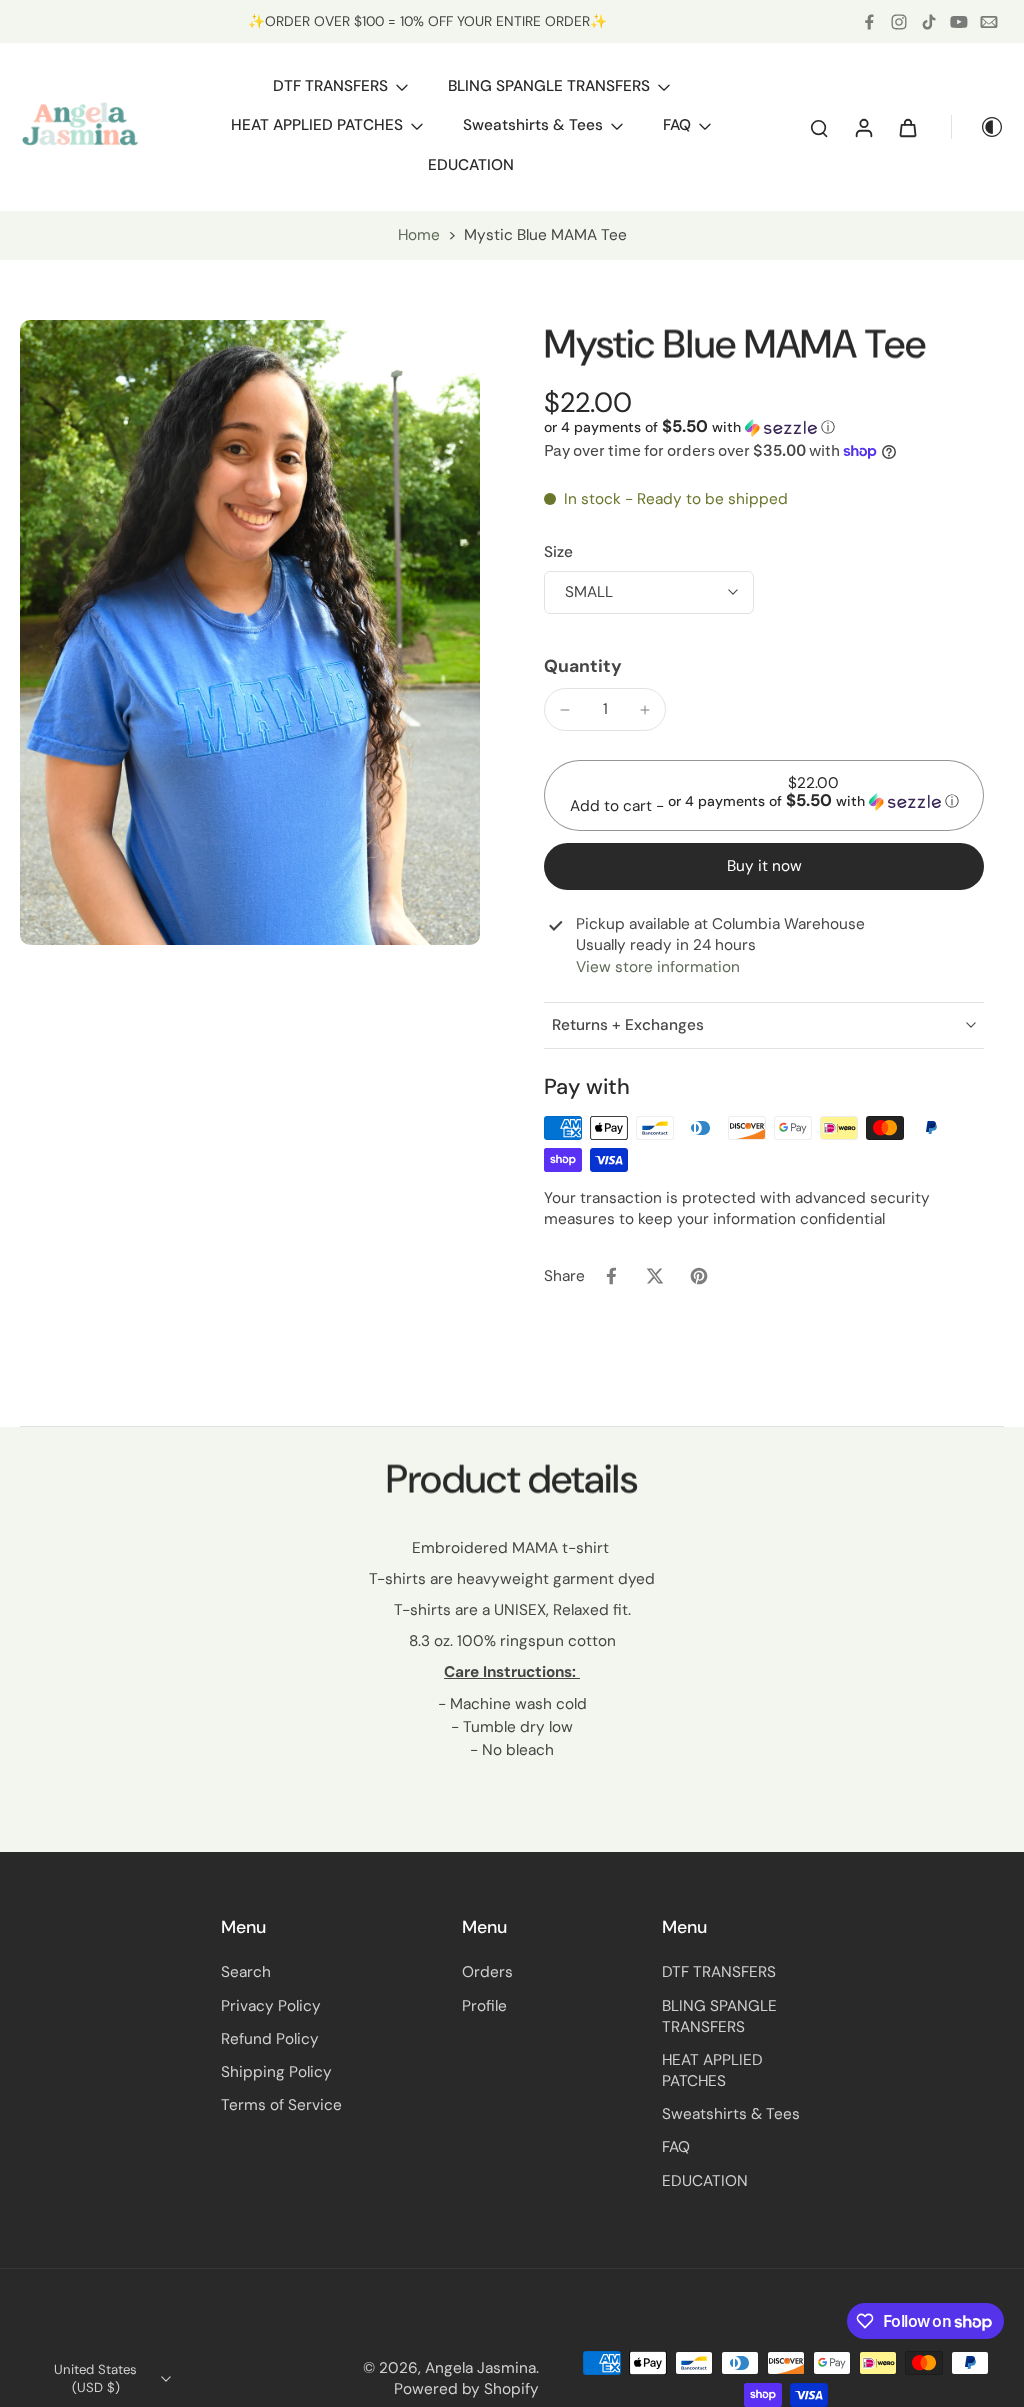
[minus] (565, 710)
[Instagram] (899, 22)
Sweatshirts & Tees (731, 2114)
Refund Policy (270, 2039)
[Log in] (863, 127)
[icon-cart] (907, 127)
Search (246, 1972)
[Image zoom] (250, 632)
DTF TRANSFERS (719, 1972)
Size (558, 552)
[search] (819, 127)
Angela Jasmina (480, 2368)
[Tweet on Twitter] (655, 1276)
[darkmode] (978, 127)
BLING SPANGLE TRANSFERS (719, 2016)
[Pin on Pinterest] (699, 1276)
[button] (689, 427)
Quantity (583, 666)
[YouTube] (959, 22)
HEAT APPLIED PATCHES (712, 2070)
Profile (484, 2006)
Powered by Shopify (466, 2389)
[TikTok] (929, 22)
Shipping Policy (276, 2072)
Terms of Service (281, 2105)
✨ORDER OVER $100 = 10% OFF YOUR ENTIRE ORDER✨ (427, 21)
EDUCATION (705, 2181)
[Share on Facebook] (611, 1276)
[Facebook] (869, 22)
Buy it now (764, 866)
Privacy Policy (271, 2006)
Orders (487, 1972)
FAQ (676, 2147)
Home (419, 235)
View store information (658, 967)
